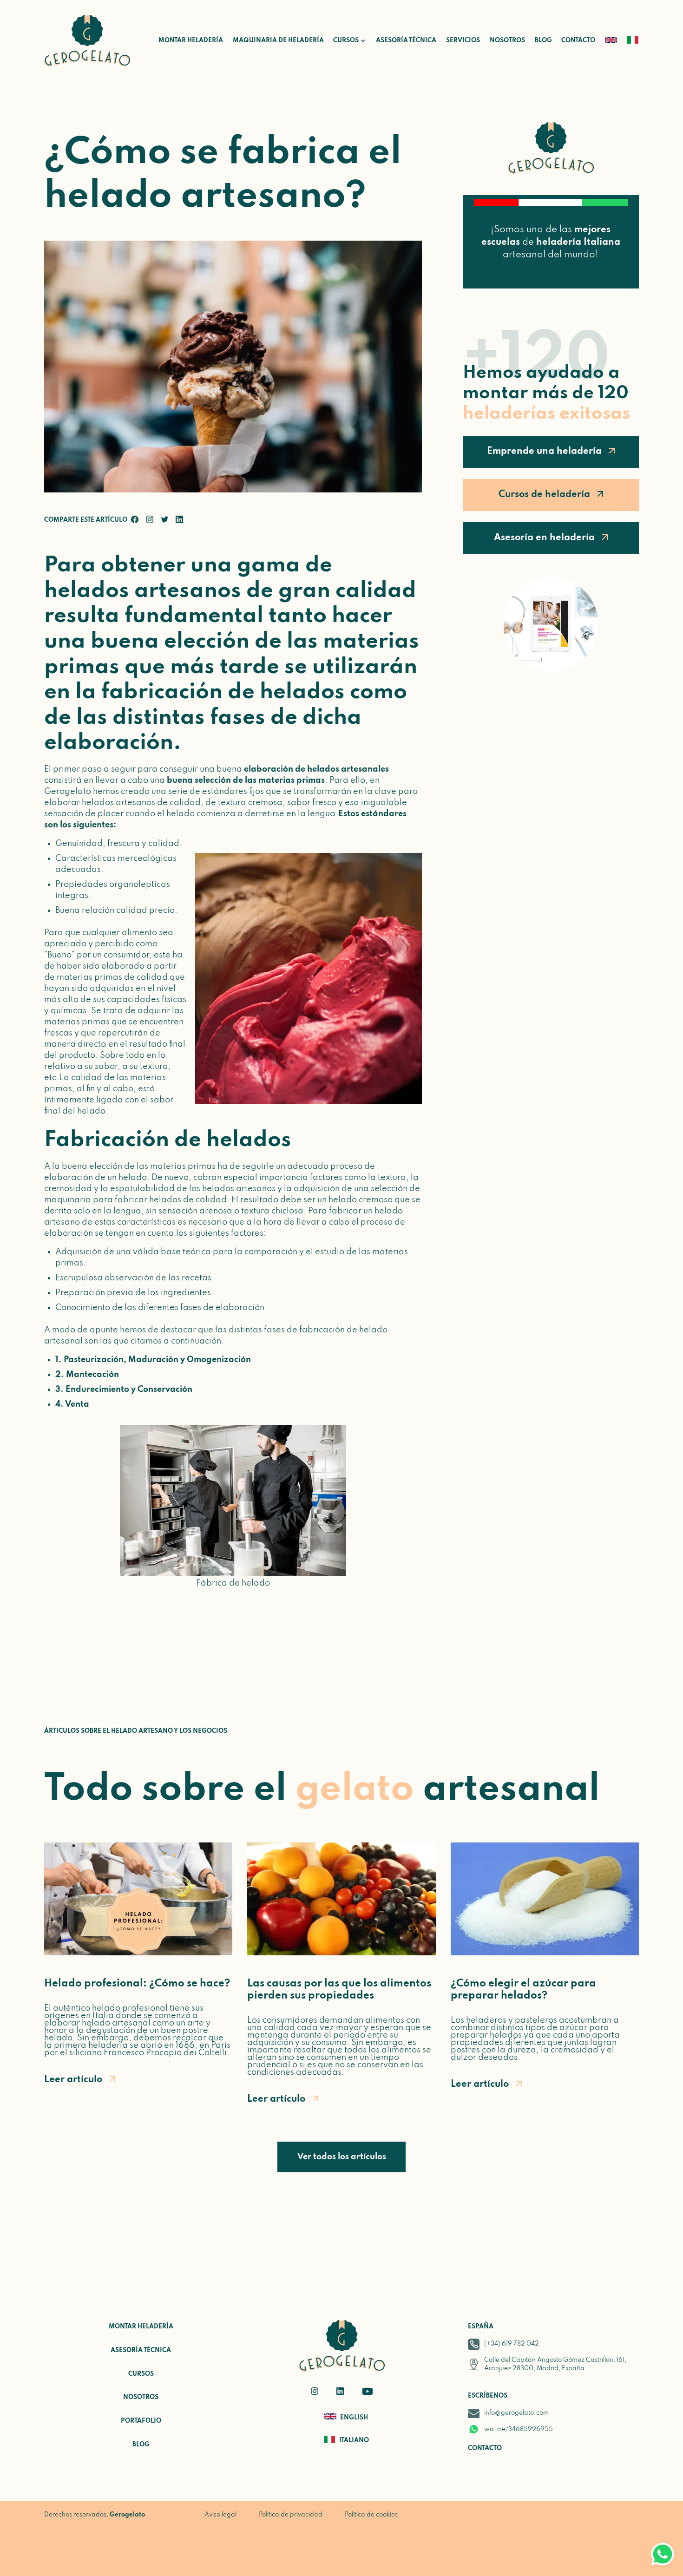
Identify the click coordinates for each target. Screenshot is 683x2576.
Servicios (463, 41)
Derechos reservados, (95, 2515)
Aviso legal (220, 2515)
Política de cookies (371, 2515)
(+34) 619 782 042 (512, 2344)
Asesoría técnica (406, 41)
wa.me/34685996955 (519, 2429)
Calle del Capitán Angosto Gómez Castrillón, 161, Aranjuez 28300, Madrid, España (555, 2364)
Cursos (141, 2374)
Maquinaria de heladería (278, 41)
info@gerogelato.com (516, 2413)
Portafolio (141, 2421)
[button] (345, 41)
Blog (543, 41)
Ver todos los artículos (342, 2157)
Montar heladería (191, 41)
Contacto (578, 41)
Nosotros (507, 41)
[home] (87, 41)
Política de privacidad (291, 2515)
